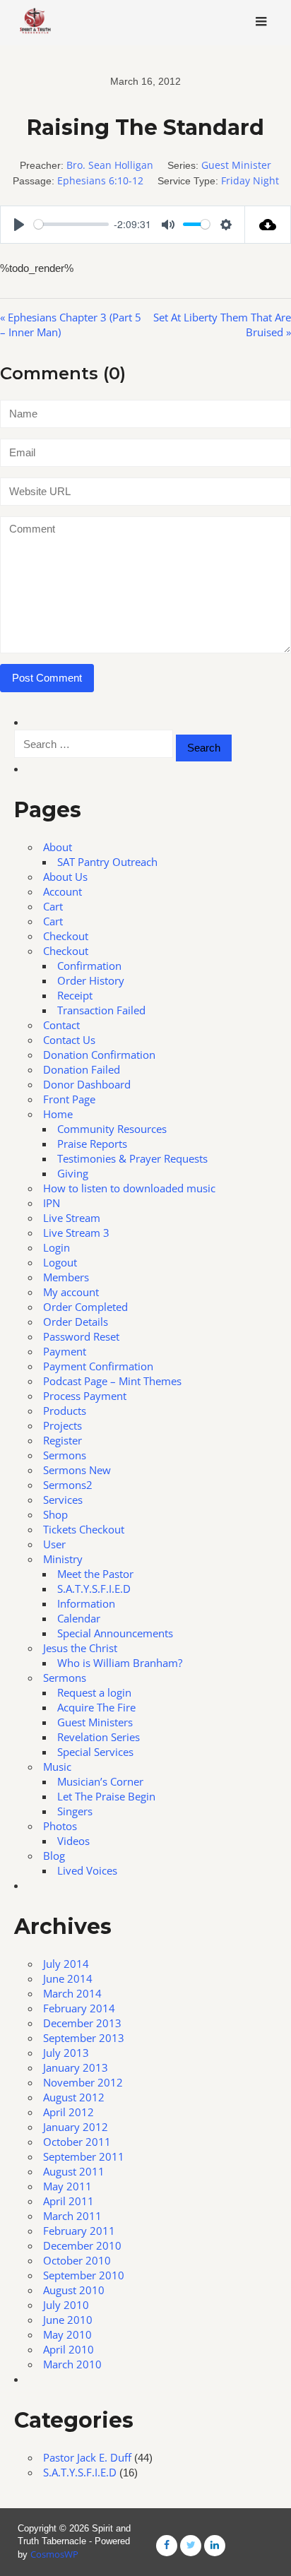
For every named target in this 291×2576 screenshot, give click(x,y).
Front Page (69, 1099)
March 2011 (72, 2216)
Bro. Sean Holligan (110, 165)
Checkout (66, 936)
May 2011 (67, 2186)
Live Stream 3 (76, 1233)
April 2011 (69, 2201)
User (54, 1544)
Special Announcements (115, 1633)
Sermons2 (68, 1485)
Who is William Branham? (120, 1663)
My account (71, 1292)
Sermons (65, 1455)
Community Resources (112, 1129)
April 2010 (69, 2349)
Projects (63, 1425)
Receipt (75, 995)
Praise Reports (92, 1144)
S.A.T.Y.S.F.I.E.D (94, 1589)
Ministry (63, 1559)
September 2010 (84, 2275)
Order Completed (85, 1307)
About (58, 847)
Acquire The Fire (96, 1707)
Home (58, 1114)
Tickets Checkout (84, 1529)
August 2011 (74, 2171)
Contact (61, 1025)
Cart (53, 906)
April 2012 (69, 2112)
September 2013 (84, 2038)
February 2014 (79, 2008)
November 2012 (83, 2082)
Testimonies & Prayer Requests (132, 1158)
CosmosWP (54, 2554)
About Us (65, 877)
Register (63, 1440)
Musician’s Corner (100, 1781)
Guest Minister (236, 165)
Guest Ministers (95, 1722)
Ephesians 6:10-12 (100, 180)
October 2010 (77, 2260)
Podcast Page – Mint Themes (112, 1381)
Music (57, 1767)
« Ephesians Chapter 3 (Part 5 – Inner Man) (71, 325)
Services (63, 1500)
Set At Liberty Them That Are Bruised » (222, 325)
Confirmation (89, 966)
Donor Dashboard (87, 1084)
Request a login (94, 1692)
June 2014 (68, 1978)
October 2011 (77, 2142)
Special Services (95, 1752)
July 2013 (66, 2053)
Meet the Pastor (95, 1574)
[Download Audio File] (268, 225)
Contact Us (69, 1040)
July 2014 (66, 1964)
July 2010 (66, 2305)
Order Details (76, 1322)
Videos (73, 1841)
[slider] (71, 224)
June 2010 (68, 2320)
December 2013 (82, 2023)
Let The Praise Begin (106, 1796)
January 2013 (76, 2067)
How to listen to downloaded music (129, 1188)
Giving (73, 1173)
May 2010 (67, 2334)
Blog (54, 1856)
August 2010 (74, 2290)
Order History (91, 980)
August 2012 (74, 2097)
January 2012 (76, 2127)
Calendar (79, 1618)
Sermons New (77, 1470)
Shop (55, 1514)
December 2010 (82, 2245)
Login (57, 1247)
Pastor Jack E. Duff (87, 2457)
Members (66, 1277)
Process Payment (85, 1396)
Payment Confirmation (98, 1366)
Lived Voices (87, 1870)
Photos (60, 1826)
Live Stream (72, 1218)
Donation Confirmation (99, 1055)
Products (65, 1411)
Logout (60, 1262)
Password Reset (81, 1336)
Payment (65, 1351)
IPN (52, 1203)
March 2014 (72, 1993)
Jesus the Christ (80, 1648)
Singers (75, 1811)
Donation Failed (82, 1069)
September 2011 (84, 2156)
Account (63, 891)
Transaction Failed (101, 1010)
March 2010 (72, 2364)
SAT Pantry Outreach (107, 862)
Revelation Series (99, 1737)
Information (86, 1603)
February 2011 (79, 2231)
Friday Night (250, 180)
